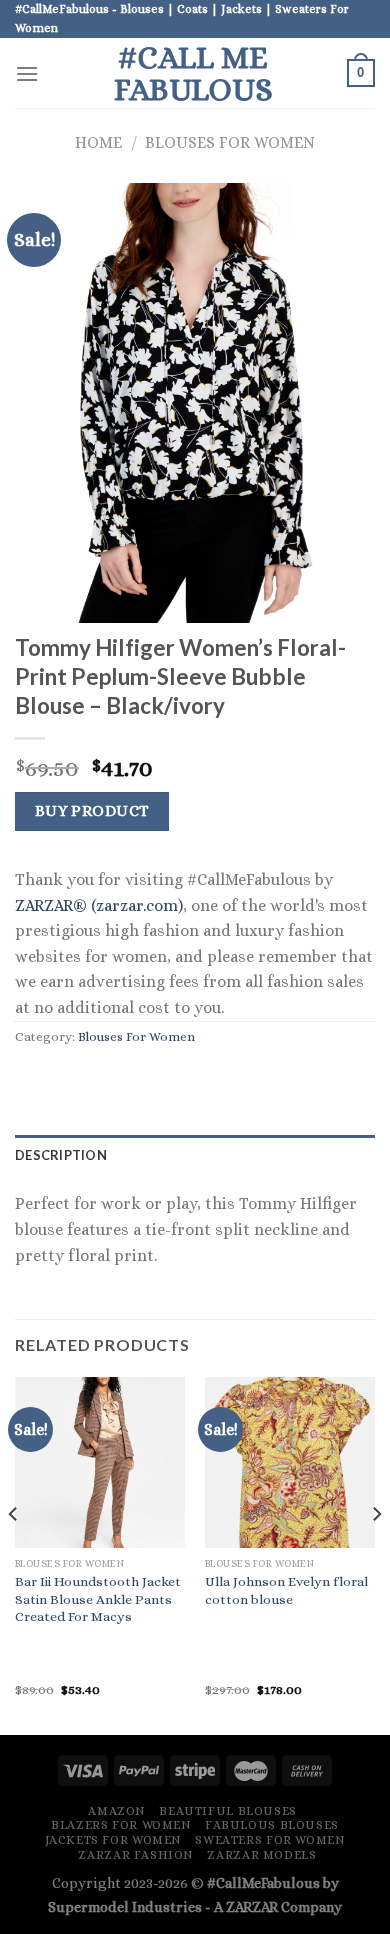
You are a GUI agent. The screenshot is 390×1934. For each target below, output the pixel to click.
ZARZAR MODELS (261, 1855)
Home (98, 142)
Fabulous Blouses (272, 1825)
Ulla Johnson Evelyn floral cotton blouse (286, 1590)
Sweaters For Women (270, 1840)
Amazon (117, 1811)
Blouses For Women (230, 142)
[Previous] (14, 1554)
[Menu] (27, 73)
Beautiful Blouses (227, 1811)
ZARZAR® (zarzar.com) (99, 905)
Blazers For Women (121, 1825)
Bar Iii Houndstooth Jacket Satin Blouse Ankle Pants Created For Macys (98, 1599)
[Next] (376, 1554)
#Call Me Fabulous (193, 73)
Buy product (92, 811)
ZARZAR (252, 1907)
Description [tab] (61, 1155)
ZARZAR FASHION (136, 1855)
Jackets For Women (113, 1840)
